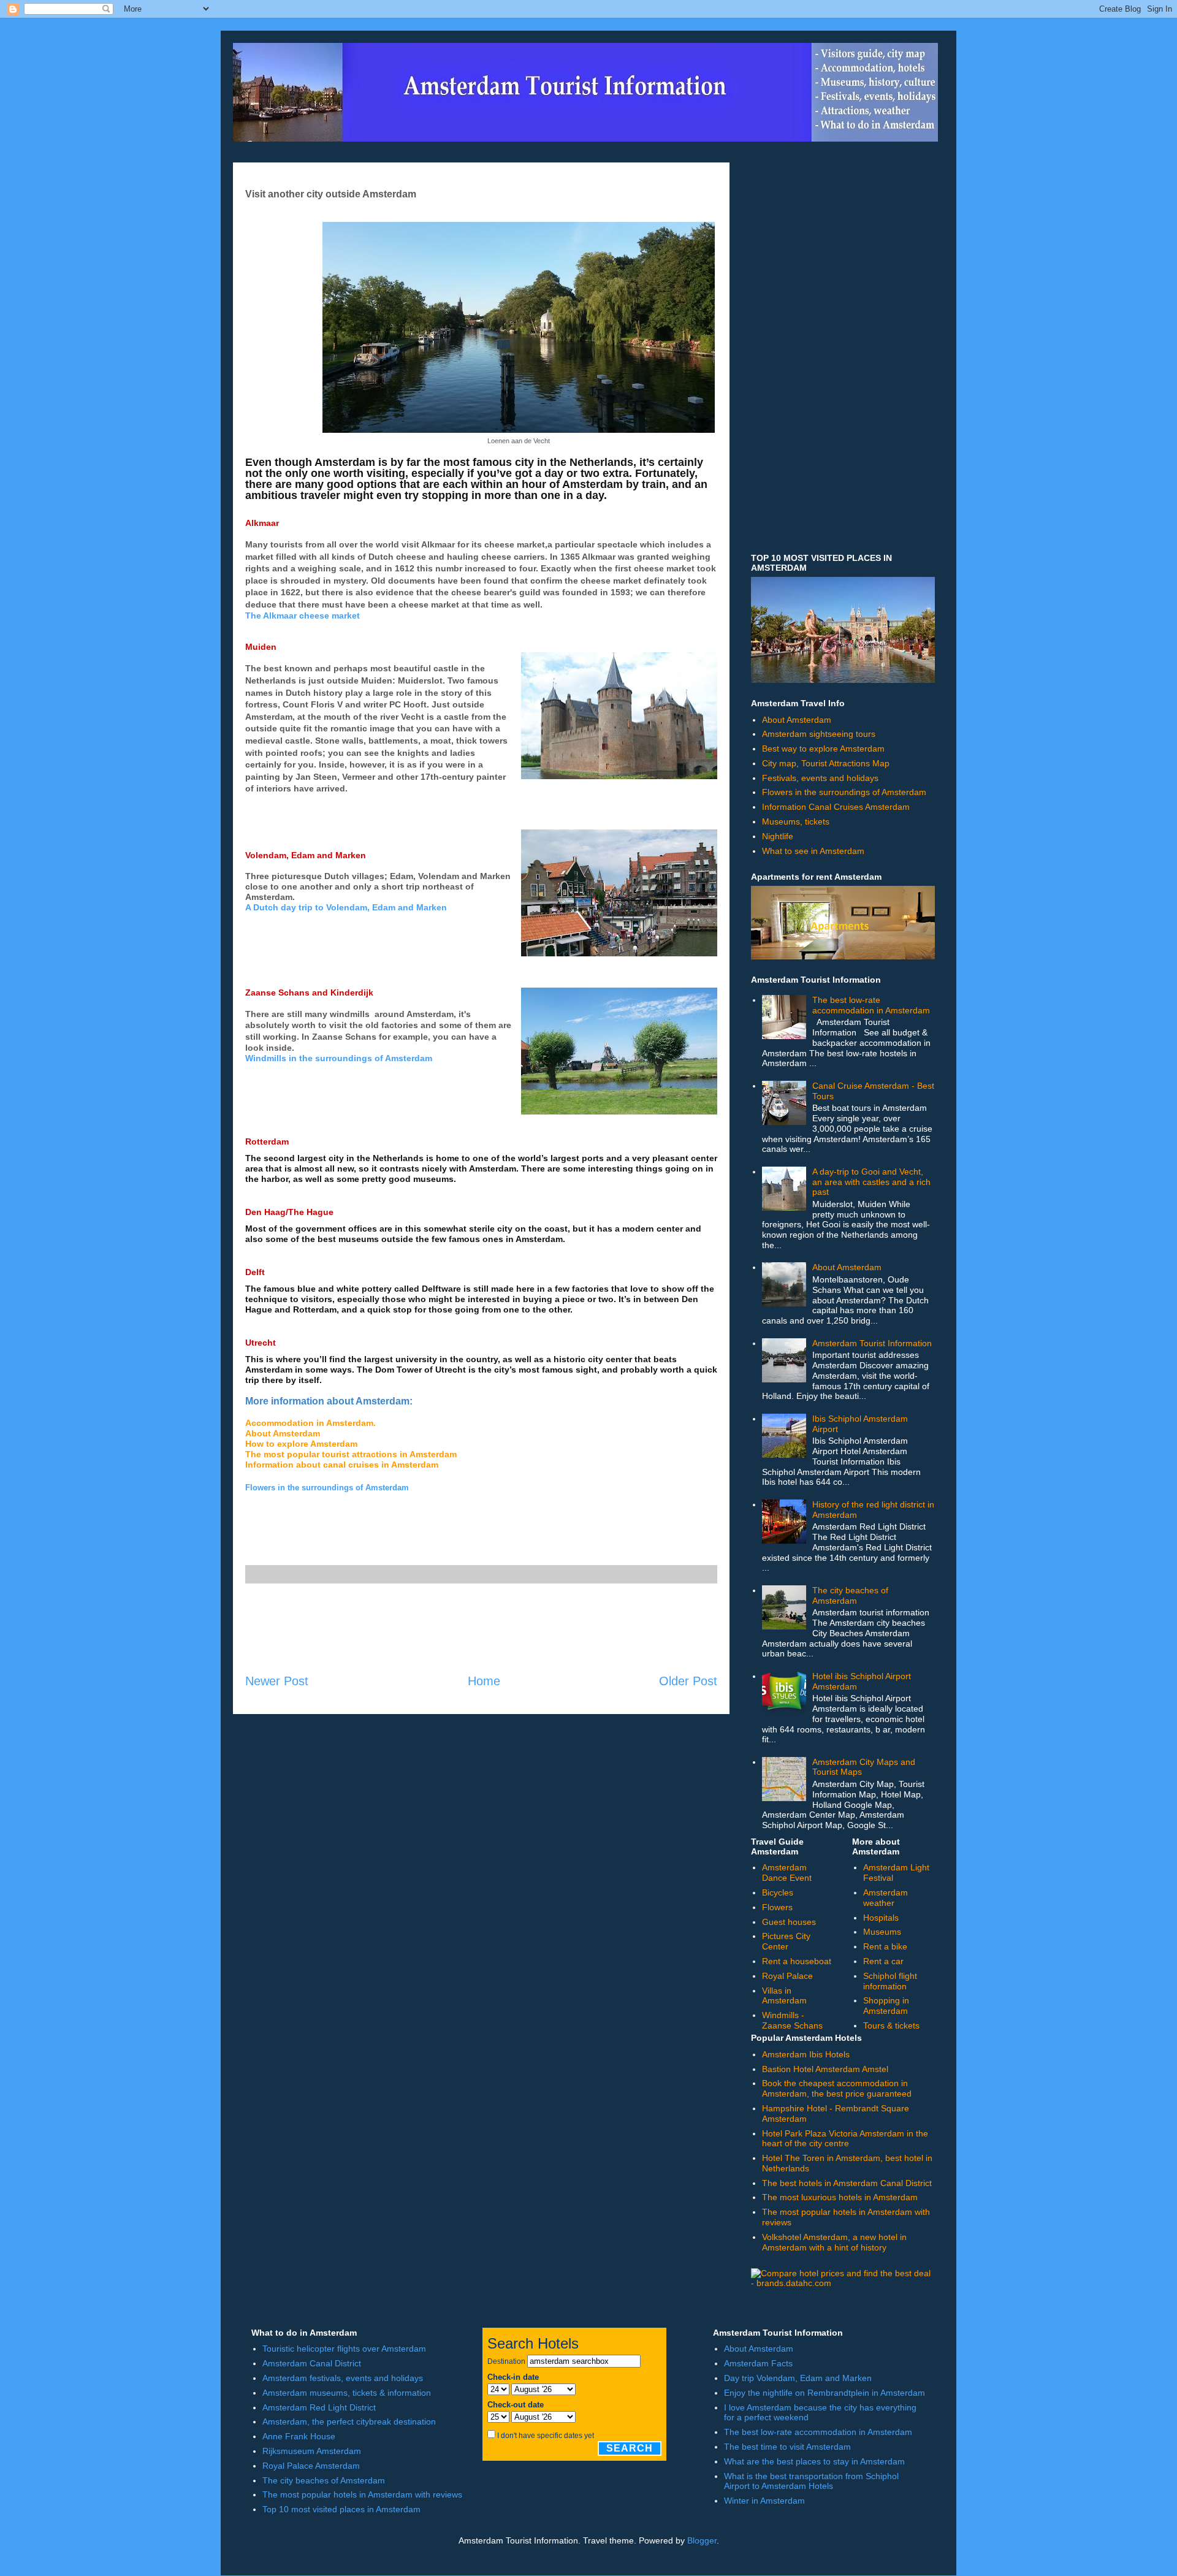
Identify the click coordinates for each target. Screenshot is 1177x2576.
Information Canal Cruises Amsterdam (836, 807)
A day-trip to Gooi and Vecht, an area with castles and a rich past (871, 1182)
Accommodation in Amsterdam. (310, 1423)
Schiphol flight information (890, 1981)
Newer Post (277, 1681)
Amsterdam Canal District (312, 2363)
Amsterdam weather (886, 1898)
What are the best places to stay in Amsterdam (814, 2461)
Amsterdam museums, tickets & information (347, 2393)
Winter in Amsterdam (764, 2501)
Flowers (777, 1907)
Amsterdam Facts (758, 2363)
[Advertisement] (481, 1628)
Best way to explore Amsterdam (823, 749)
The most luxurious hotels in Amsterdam (840, 2197)
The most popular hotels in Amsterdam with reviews (362, 2494)
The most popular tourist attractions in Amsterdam (351, 1454)
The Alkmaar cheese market (303, 615)
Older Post (688, 1681)
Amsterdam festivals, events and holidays (343, 2378)
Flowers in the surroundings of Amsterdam (844, 792)
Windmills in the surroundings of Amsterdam (339, 1058)
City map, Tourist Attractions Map (826, 763)
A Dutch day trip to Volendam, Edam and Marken (346, 907)
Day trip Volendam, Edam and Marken (798, 2378)
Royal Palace (787, 1976)
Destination (506, 2361)
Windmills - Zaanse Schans (792, 2020)
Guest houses (789, 1922)
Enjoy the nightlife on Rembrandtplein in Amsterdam (825, 2393)
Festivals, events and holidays (820, 778)
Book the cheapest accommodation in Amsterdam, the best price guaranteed (837, 2088)
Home (484, 1681)
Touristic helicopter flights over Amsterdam (344, 2349)
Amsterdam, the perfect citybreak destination (349, 2422)
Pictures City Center (786, 1941)
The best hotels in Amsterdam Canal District (847, 2183)
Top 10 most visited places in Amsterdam (341, 2509)
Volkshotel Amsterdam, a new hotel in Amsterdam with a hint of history (834, 2242)
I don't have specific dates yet (546, 2436)
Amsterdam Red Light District (319, 2407)
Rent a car (883, 1961)
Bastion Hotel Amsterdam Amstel (825, 2069)
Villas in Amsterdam (784, 1996)
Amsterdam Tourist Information (872, 1343)
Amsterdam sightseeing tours (819, 734)
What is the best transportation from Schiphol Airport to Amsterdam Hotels (811, 2481)
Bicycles (778, 1892)
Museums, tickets (796, 821)
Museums (882, 1932)
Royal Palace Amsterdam (311, 2466)
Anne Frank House (299, 2436)
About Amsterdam (283, 1433)
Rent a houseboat (797, 1961)
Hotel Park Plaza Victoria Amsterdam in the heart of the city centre (845, 2139)
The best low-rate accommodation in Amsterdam (871, 1005)
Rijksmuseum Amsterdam (312, 2451)
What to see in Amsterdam (813, 851)
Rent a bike (885, 1946)
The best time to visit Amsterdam (787, 2447)
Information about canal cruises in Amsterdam (342, 1465)
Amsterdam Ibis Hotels (806, 2054)
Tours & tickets (891, 2025)
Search (630, 2448)
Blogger (702, 2540)
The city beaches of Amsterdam (850, 1595)
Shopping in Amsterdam (886, 2006)
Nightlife (778, 836)
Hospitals (881, 1918)
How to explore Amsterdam (301, 1444)
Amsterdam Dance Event (787, 1873)
